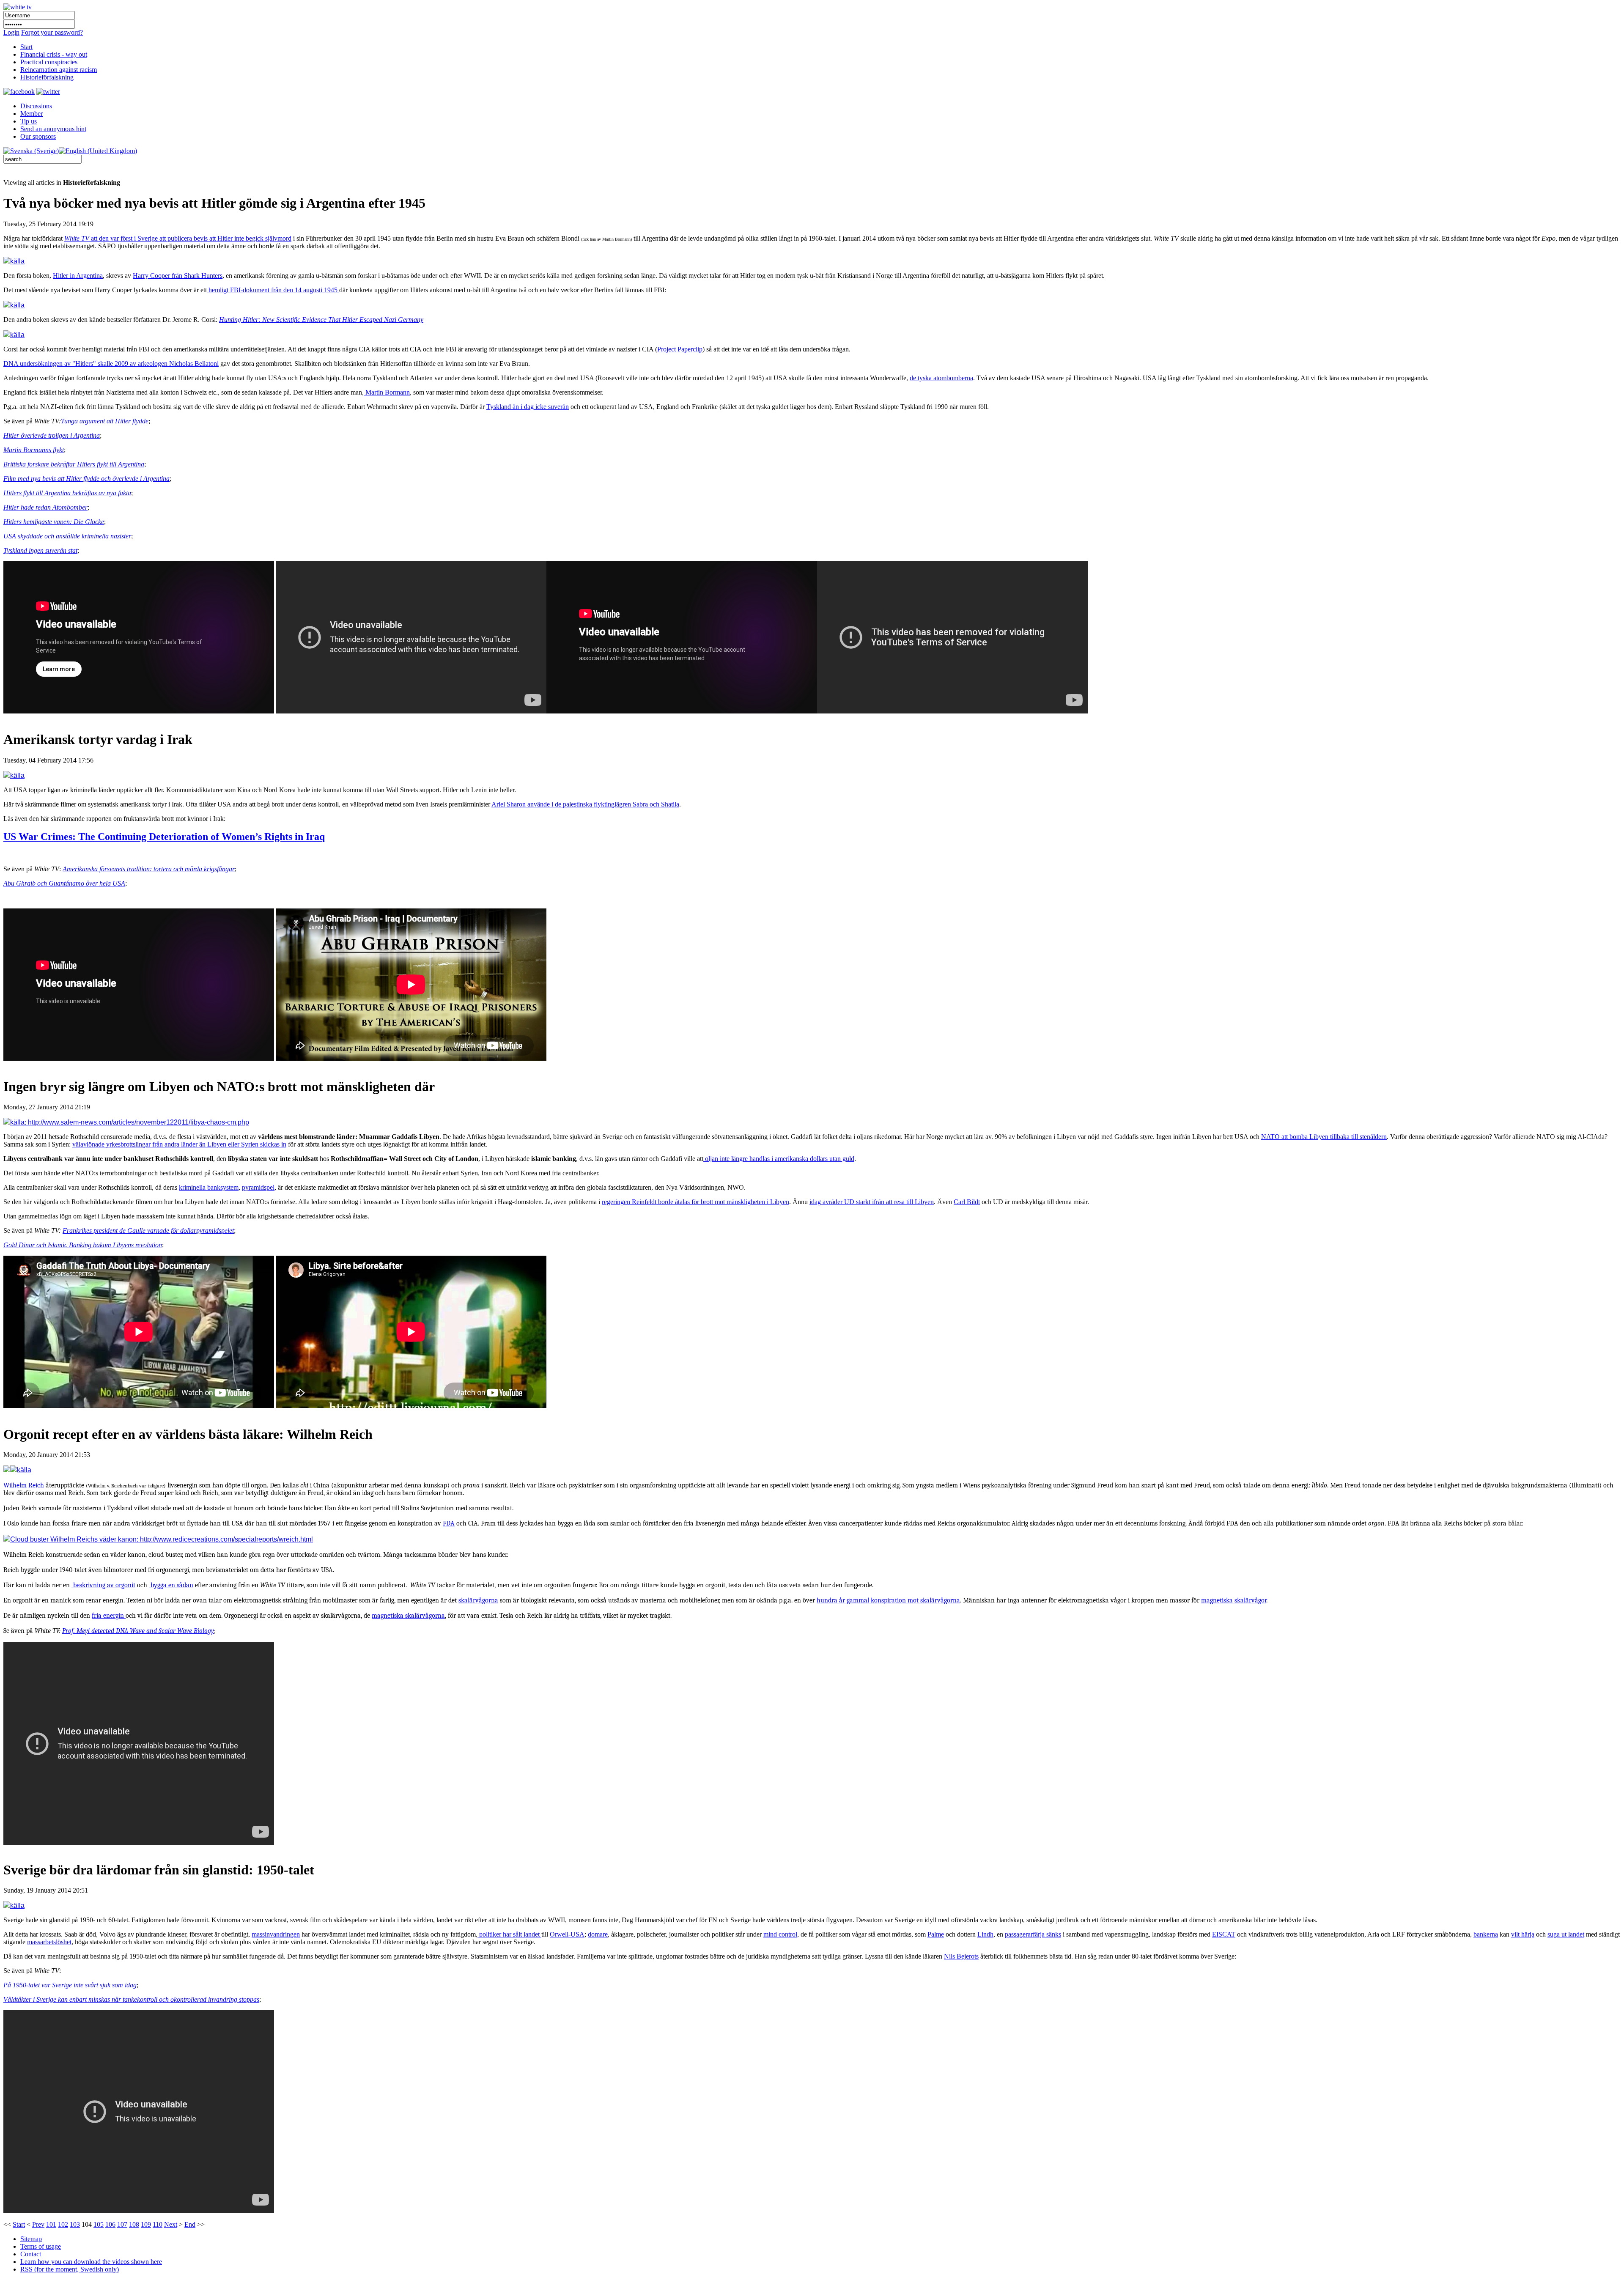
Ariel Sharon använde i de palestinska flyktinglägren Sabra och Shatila (585, 804)
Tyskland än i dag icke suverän (528, 407)
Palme (936, 1934)
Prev (38, 2224)
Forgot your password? (52, 32)
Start (19, 2224)
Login (11, 32)
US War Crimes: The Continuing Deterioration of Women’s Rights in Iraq (164, 837)
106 (110, 2224)
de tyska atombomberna (941, 378)
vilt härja (1523, 1934)
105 (99, 2224)
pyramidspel (258, 1187)
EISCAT (1224, 1934)
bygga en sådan (171, 1585)
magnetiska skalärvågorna (408, 1616)
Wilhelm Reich (24, 1485)
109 (146, 2224)
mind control (780, 1934)
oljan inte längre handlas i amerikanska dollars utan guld (779, 1159)
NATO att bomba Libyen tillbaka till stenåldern (1324, 1137)
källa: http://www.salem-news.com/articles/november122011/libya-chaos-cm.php (130, 1122)
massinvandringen (276, 1934)
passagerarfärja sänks (1033, 1934)
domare (598, 1934)
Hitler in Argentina (78, 276)
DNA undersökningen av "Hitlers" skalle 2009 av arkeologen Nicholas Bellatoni (111, 364)
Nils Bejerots (961, 1956)
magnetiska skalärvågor (1234, 1600)
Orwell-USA (567, 1934)
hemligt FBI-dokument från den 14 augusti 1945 (273, 290)
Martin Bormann (387, 392)
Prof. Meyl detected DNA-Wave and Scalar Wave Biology (138, 1631)
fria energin (109, 1616)
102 (63, 2224)
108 (134, 2224)
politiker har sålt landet (509, 1934)
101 (51, 2224)
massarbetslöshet (49, 1942)
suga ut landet (1566, 1934)
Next (171, 2224)
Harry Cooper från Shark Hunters (178, 276)
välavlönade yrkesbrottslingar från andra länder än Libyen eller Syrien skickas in (179, 1144)
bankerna (1486, 1934)
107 (122, 2224)
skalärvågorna (478, 1600)
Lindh (985, 1934)
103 (75, 2224)
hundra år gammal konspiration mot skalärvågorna (888, 1600)
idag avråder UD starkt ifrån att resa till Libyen (872, 1202)
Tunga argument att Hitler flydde (105, 421)
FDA (449, 1523)
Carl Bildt (967, 1202)
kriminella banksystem (209, 1187)
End (190, 2224)
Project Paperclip (680, 349)
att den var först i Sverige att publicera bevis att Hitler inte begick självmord (178, 238)
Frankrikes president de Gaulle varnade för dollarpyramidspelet (148, 1231)
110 (158, 2224)
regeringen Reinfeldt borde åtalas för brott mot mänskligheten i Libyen (695, 1202)
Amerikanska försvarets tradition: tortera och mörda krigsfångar (149, 869)
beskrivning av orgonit (103, 1585)
